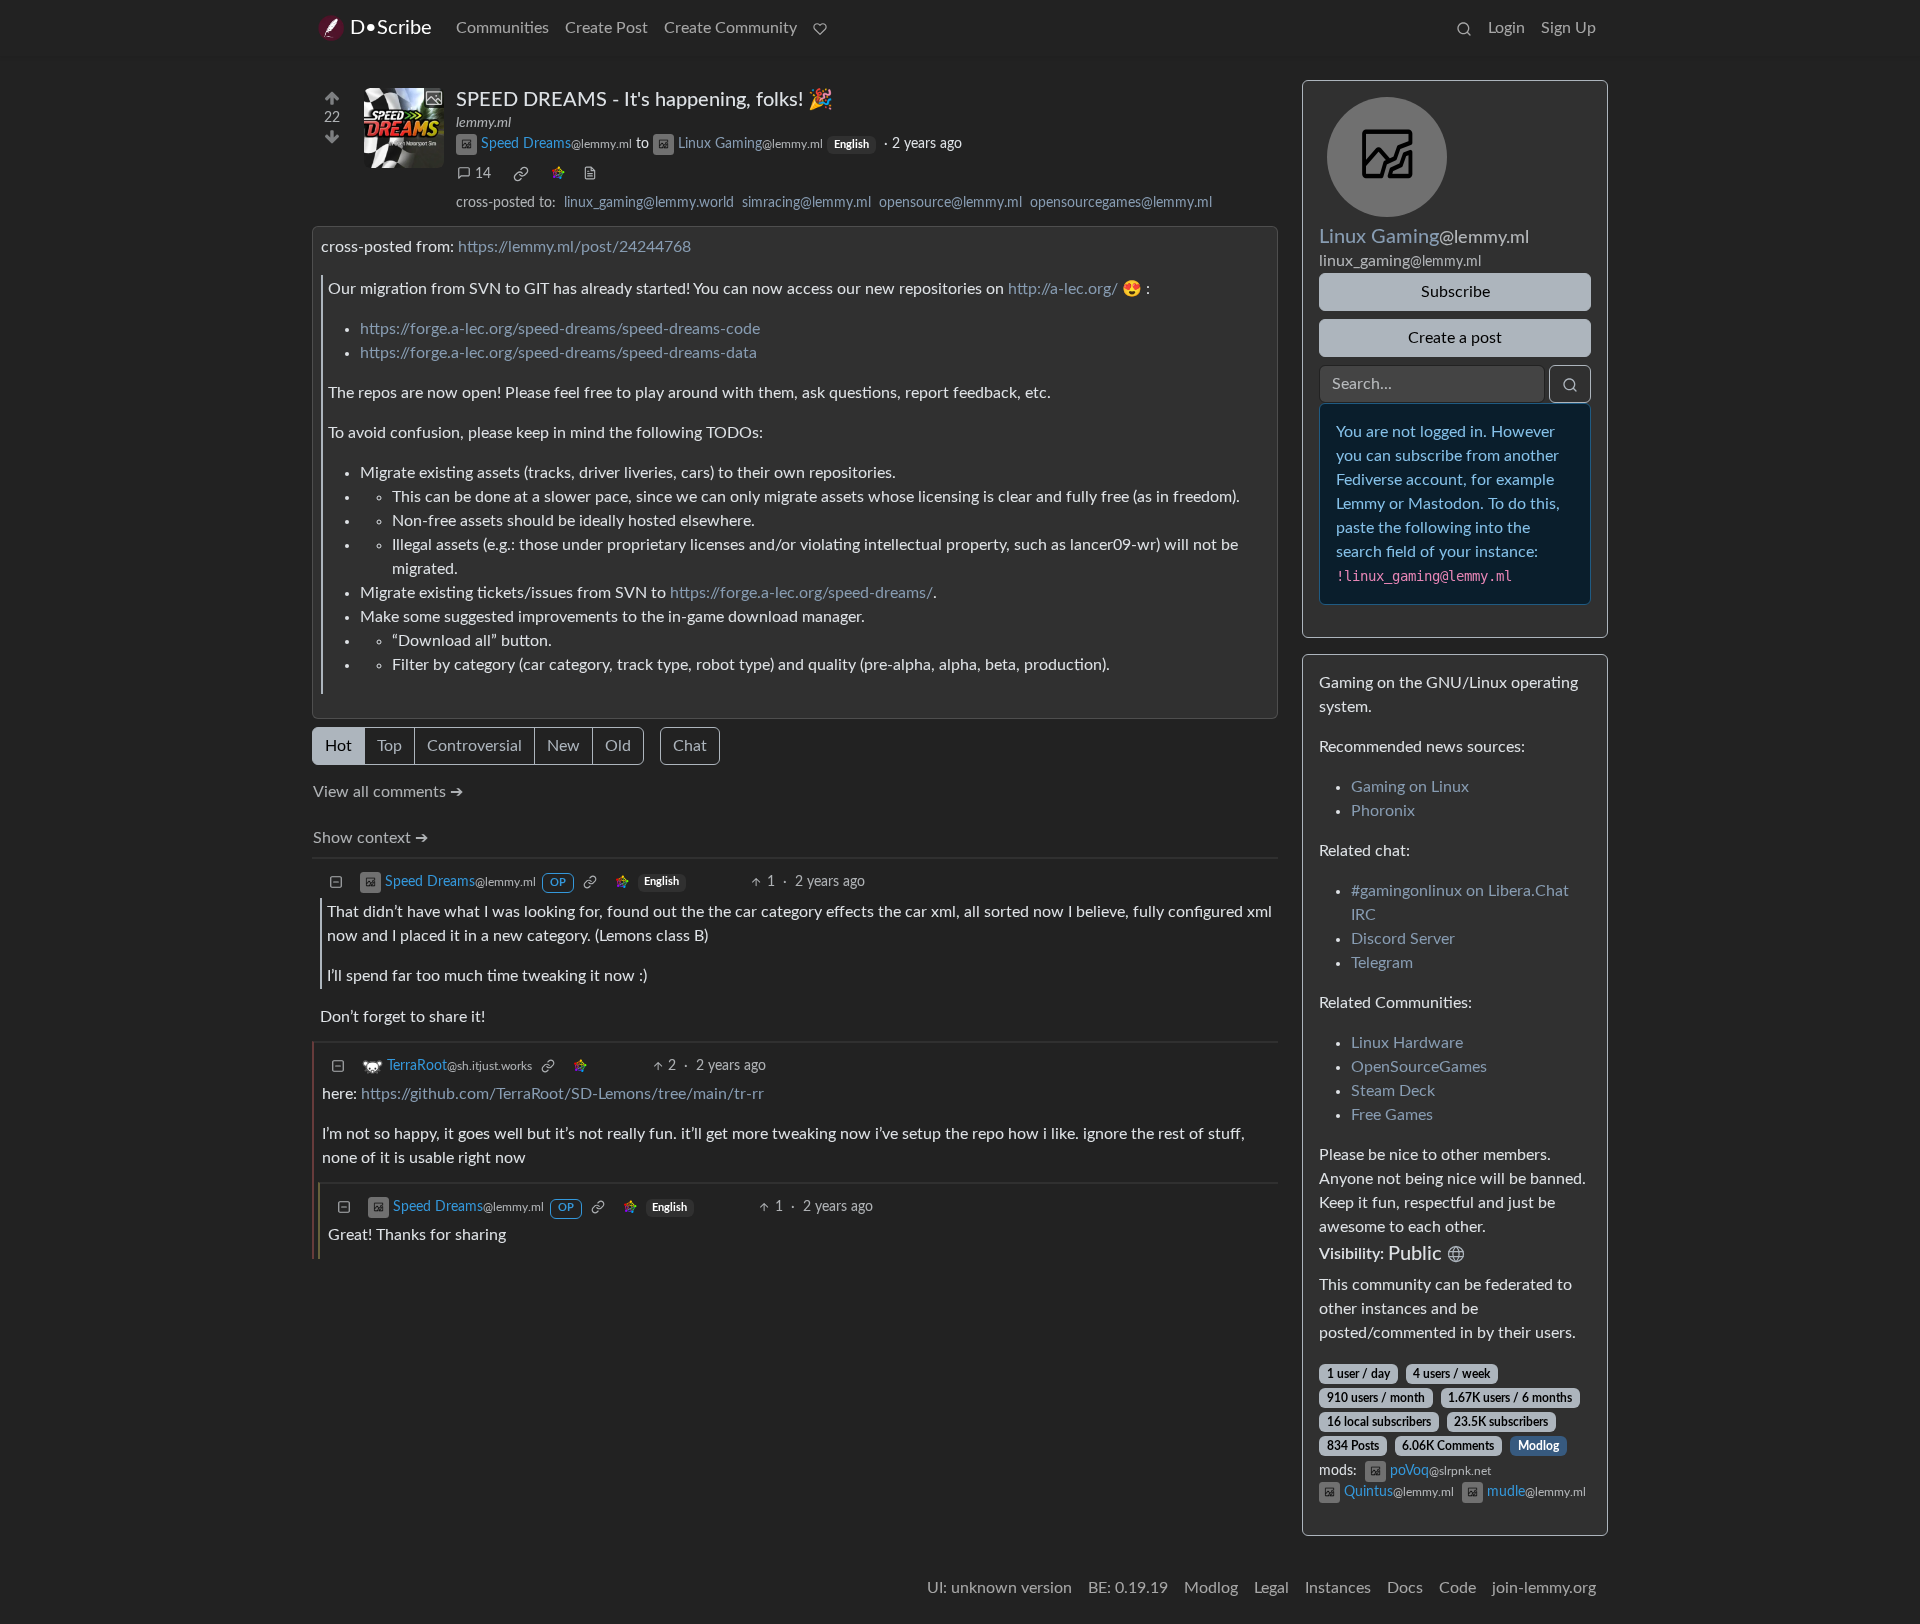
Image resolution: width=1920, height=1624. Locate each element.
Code (1457, 1588)
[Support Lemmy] (820, 28)
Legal (1271, 1588)
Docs (1405, 1588)
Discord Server (1403, 939)
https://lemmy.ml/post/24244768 (574, 247)
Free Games (1392, 1115)
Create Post (606, 28)
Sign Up (1568, 28)
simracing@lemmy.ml (806, 203)
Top (389, 746)
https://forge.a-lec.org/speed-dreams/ (801, 593)
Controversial (474, 746)
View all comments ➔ (388, 792)
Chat (690, 746)
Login (1506, 28)
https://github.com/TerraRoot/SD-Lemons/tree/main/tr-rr (562, 1094)
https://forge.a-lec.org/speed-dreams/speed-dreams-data (558, 353)
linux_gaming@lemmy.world (649, 203)
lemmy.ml (483, 123)
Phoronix (1383, 811)
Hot (338, 746)
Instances (1338, 1588)
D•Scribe (391, 28)
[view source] (590, 174)
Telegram (1382, 963)
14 (483, 174)
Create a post (1455, 338)
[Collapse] (336, 882)
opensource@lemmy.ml (950, 203)
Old (618, 746)
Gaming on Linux (1410, 787)
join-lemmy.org (1544, 1588)
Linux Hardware (1407, 1043)
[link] (521, 174)
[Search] (1464, 28)
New (563, 746)
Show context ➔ (370, 838)
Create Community (730, 28)
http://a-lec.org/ (1063, 289)
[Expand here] (404, 128)
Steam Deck (1393, 1091)
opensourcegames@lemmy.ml (1121, 203)
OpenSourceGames (1419, 1067)
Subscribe (1455, 292)
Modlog (1538, 1446)
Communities (502, 28)
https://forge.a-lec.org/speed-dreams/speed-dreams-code (560, 329)
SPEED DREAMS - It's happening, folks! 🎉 (644, 100)
